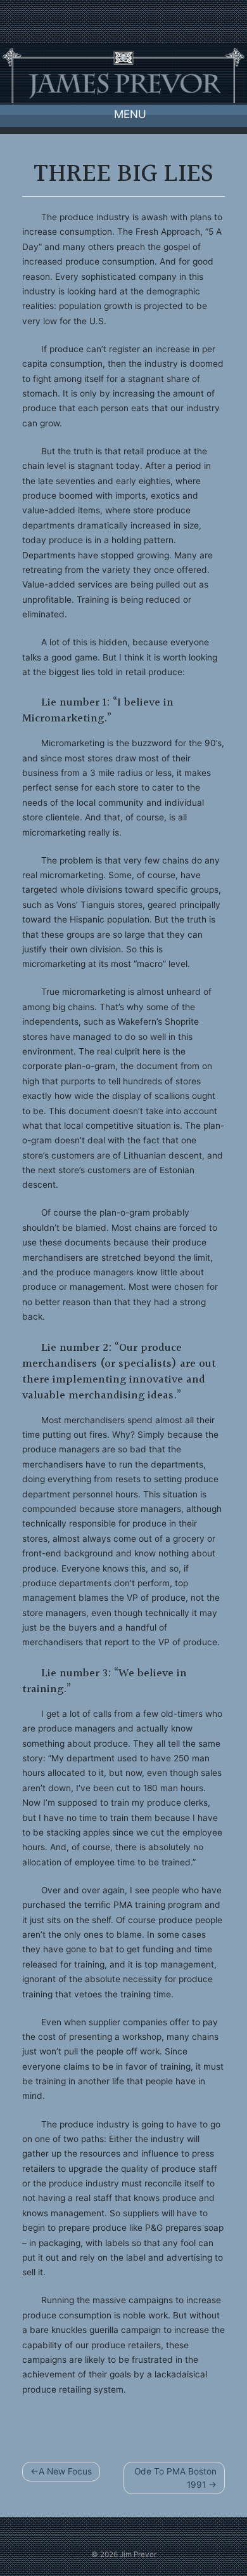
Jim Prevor (138, 2554)
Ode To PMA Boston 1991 (175, 2478)
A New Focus (65, 2471)
